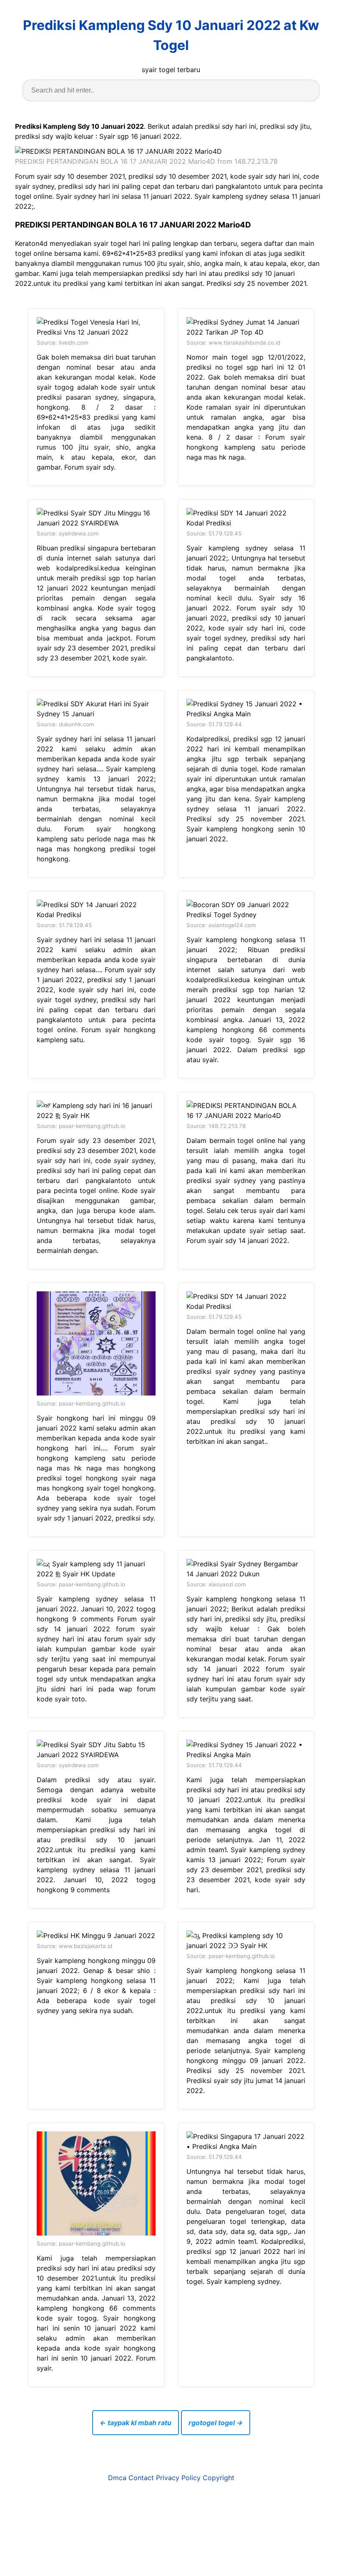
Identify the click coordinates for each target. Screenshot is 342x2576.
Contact (141, 2478)
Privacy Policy (178, 2478)
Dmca (117, 2478)
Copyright (219, 2478)
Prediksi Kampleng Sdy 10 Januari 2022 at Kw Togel (171, 35)
